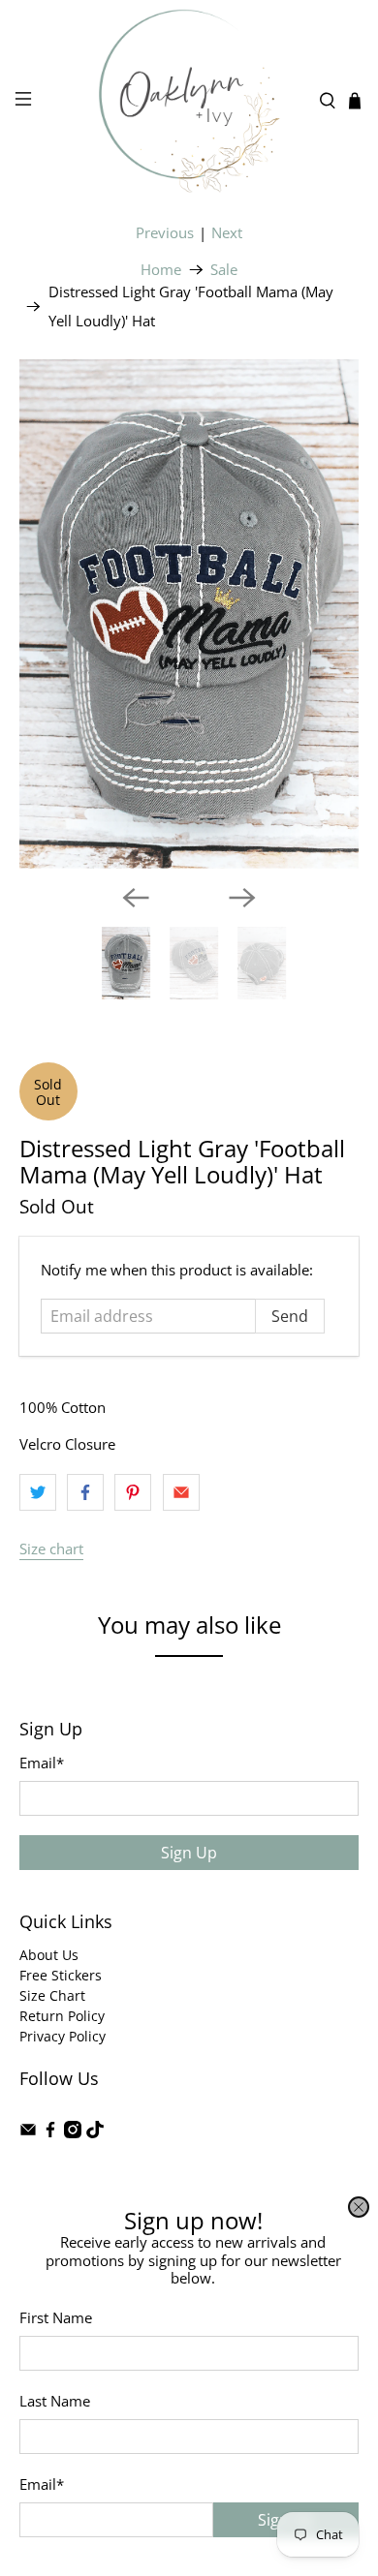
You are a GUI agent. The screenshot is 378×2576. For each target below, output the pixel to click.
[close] (359, 2207)
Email (42, 2484)
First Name (56, 2317)
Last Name (55, 2401)
